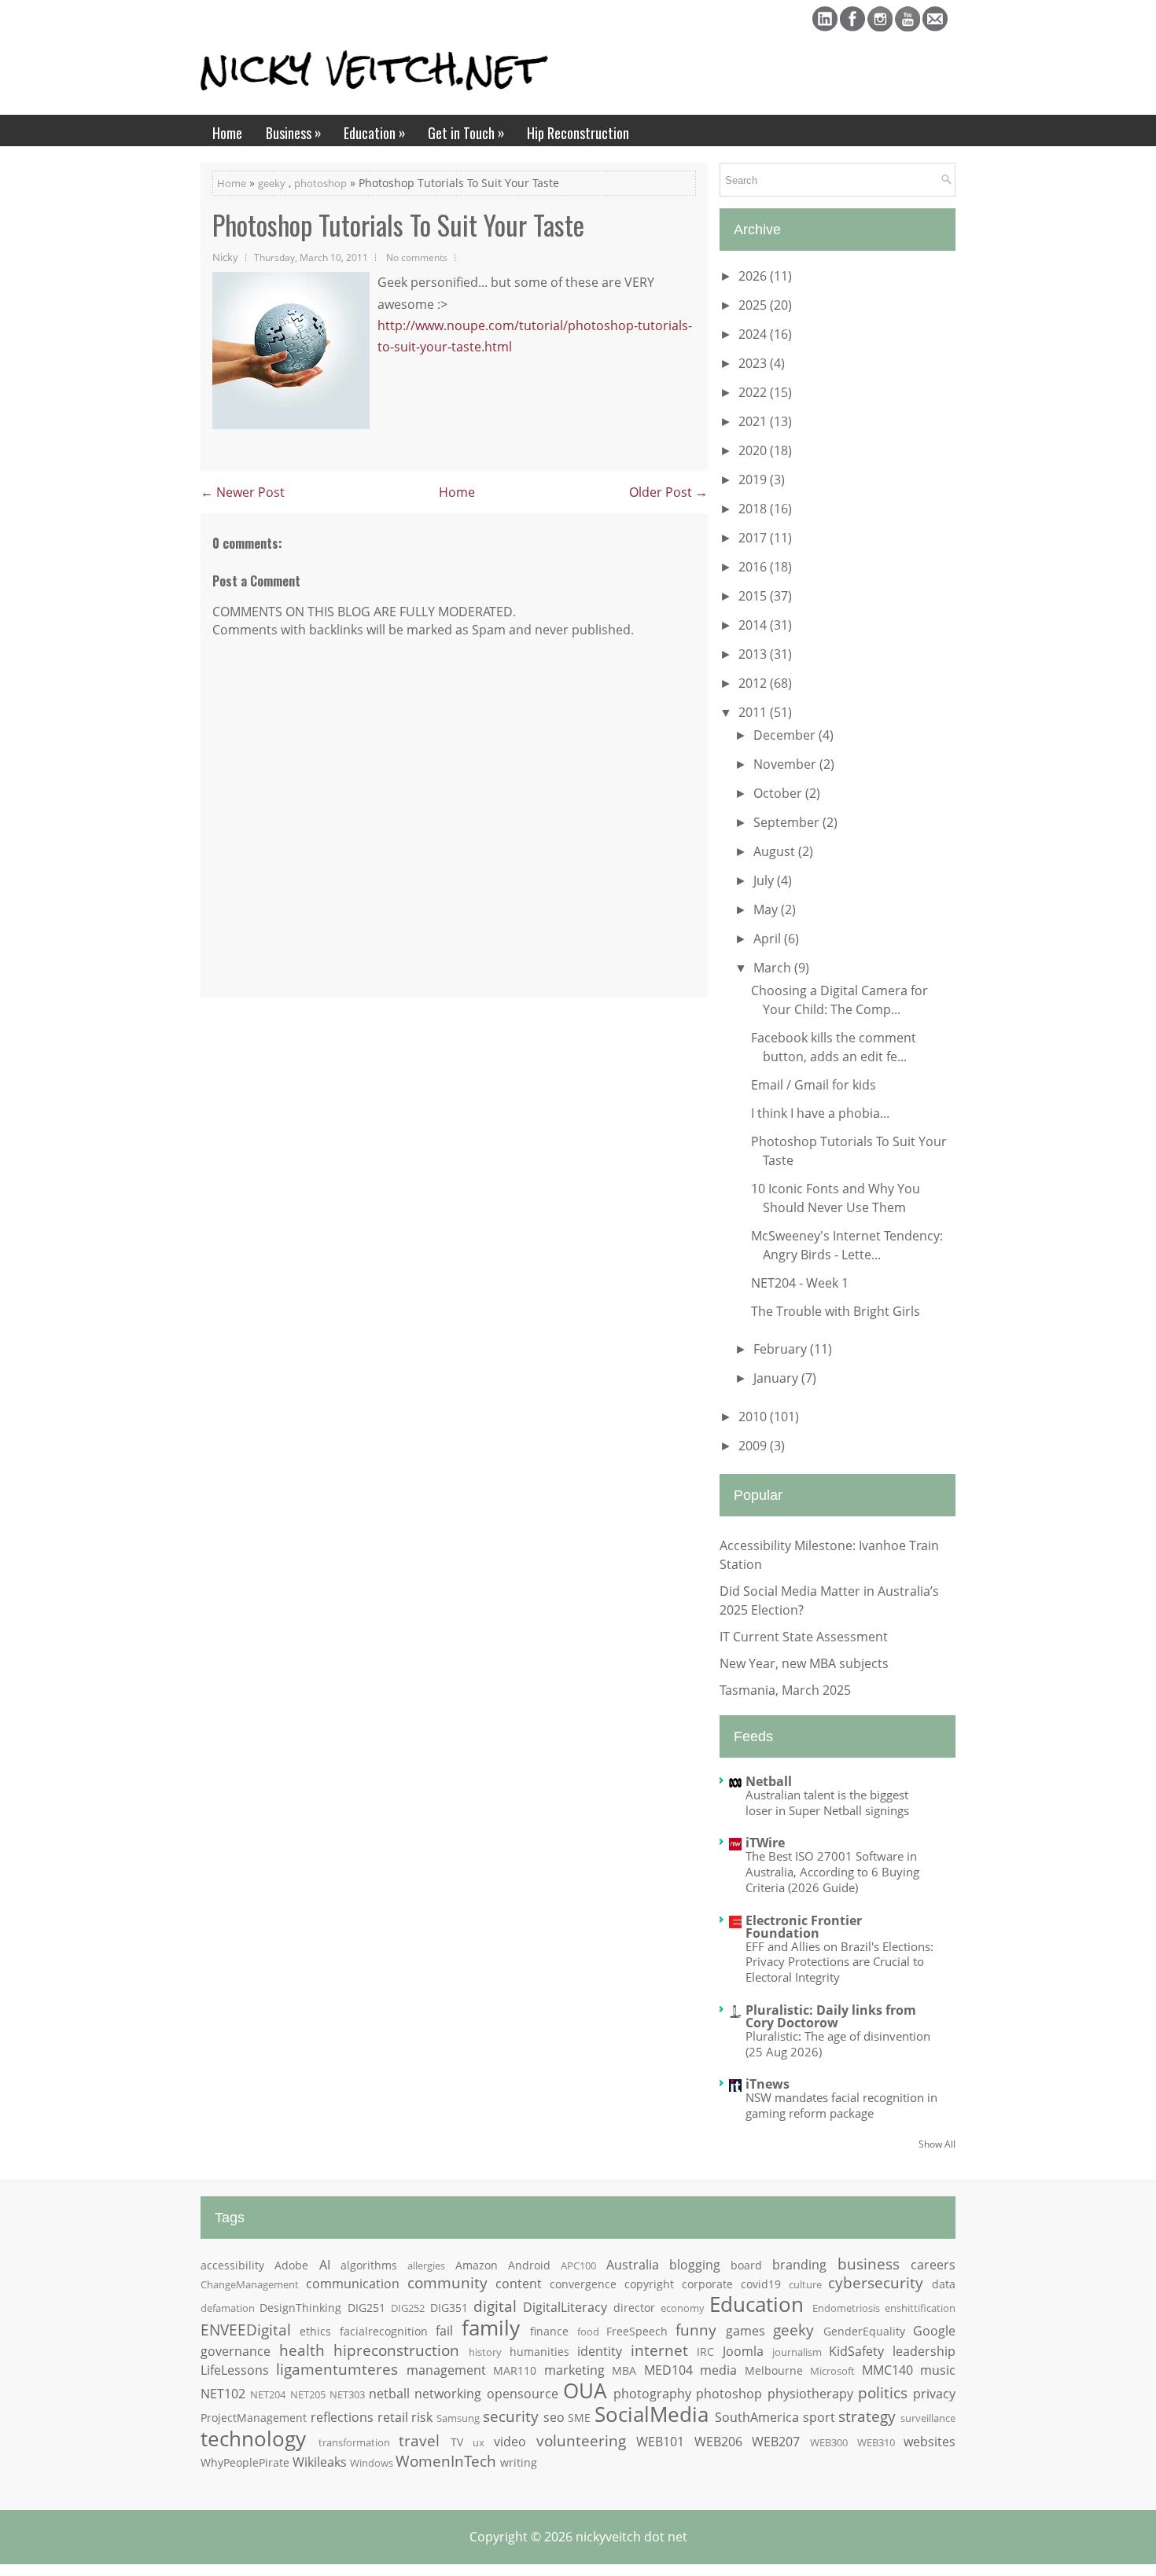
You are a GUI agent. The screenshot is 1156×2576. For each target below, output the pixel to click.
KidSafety (856, 2351)
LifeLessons (235, 2370)
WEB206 (718, 2442)
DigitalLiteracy (565, 2307)
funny (696, 2330)
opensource (523, 2394)
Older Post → (668, 492)
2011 (754, 712)
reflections (342, 2417)
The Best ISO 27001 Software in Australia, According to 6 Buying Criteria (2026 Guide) (832, 1872)
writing (519, 2462)
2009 (754, 1446)
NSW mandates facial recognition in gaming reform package (841, 2105)
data (944, 2284)
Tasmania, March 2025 (785, 1690)
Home (227, 133)
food (588, 2332)
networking (448, 2394)
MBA (624, 2370)
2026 (754, 276)
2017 (754, 538)
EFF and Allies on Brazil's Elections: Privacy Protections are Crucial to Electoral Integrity (839, 1962)
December (786, 735)
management (446, 2370)
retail (393, 2417)
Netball (769, 1781)
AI (325, 2265)
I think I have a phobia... (820, 1113)
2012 (754, 683)
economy (683, 2308)
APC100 (578, 2265)
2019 (754, 480)
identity (600, 2351)
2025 (754, 305)
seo (554, 2417)
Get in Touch (466, 132)
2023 (754, 363)
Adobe (291, 2265)
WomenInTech (446, 2461)
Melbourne (774, 2370)
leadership (924, 2351)
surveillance (928, 2418)
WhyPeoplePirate (245, 2462)
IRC (705, 2352)
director (634, 2308)
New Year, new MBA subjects (804, 1663)
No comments (417, 257)
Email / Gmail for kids (814, 1085)
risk (422, 2417)
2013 (754, 654)
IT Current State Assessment (804, 1637)
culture (805, 2284)
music (938, 2370)
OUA (585, 2391)
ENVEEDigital (246, 2330)
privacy (934, 2394)
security (511, 2416)
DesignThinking (300, 2308)
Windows (372, 2463)
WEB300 (829, 2442)
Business (294, 132)
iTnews (768, 2084)
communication (353, 2284)
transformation (354, 2442)
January (777, 1378)
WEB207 (776, 2442)
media (718, 2370)
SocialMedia (652, 2414)
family (491, 2328)
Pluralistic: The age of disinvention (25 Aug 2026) (838, 2044)
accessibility (232, 2265)
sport (819, 2417)
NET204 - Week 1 (800, 1283)
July (765, 880)
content (519, 2284)
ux (479, 2442)
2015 (754, 596)
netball (389, 2394)
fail (444, 2331)
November (786, 764)
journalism (797, 2352)
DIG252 (408, 2308)
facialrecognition (384, 2331)
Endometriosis (846, 2308)
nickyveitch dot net (631, 2537)
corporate (707, 2284)
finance (549, 2331)
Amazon (477, 2265)
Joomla (743, 2351)
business (869, 2264)
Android (529, 2265)
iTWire (765, 1843)
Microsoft (832, 2371)
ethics (315, 2331)
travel (419, 2440)
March (774, 968)
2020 (754, 450)
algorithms (369, 2265)
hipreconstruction (396, 2350)
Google (934, 2331)
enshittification (920, 2308)
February (782, 1349)
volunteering (581, 2440)
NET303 (347, 2394)
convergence (583, 2284)
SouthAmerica (757, 2417)
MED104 (668, 2370)
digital (495, 2306)
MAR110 (515, 2370)
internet (659, 2350)
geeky (272, 183)
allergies (426, 2265)
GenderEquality (864, 2331)
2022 (754, 392)
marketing (574, 2370)
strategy (867, 2416)
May (767, 910)
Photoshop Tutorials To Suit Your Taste (398, 225)
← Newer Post (243, 492)
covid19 (761, 2284)
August (776, 851)
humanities (539, 2352)
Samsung (458, 2418)
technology (253, 2439)
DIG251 (366, 2308)
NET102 (223, 2394)
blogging (695, 2265)
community (447, 2282)
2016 (754, 567)
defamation (228, 2308)
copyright (649, 2284)
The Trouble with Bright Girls (836, 1311)
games (746, 2331)
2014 (754, 625)
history (485, 2352)
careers (933, 2265)
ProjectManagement (254, 2418)
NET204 (268, 2394)
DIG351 (449, 2308)
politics (883, 2392)
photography (652, 2394)
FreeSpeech (637, 2331)
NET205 (308, 2394)
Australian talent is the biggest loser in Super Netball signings (827, 1802)
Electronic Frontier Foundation (804, 1927)
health (302, 2350)
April (769, 939)
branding (799, 2265)
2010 (754, 1417)
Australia (633, 2265)
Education (375, 132)
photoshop (320, 183)
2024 (754, 334)
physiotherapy (810, 2394)
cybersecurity (876, 2282)
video (510, 2442)
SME (579, 2418)
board (746, 2265)
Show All (937, 2144)
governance (236, 2351)
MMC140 (887, 2370)
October (779, 793)
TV (457, 2442)
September (788, 822)
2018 (754, 509)
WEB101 (660, 2442)
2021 (754, 421)
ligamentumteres (337, 2369)
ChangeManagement (250, 2284)
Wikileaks (320, 2462)
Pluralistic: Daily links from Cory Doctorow (831, 2016)
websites (930, 2442)
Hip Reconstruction (578, 133)
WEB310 (876, 2442)
